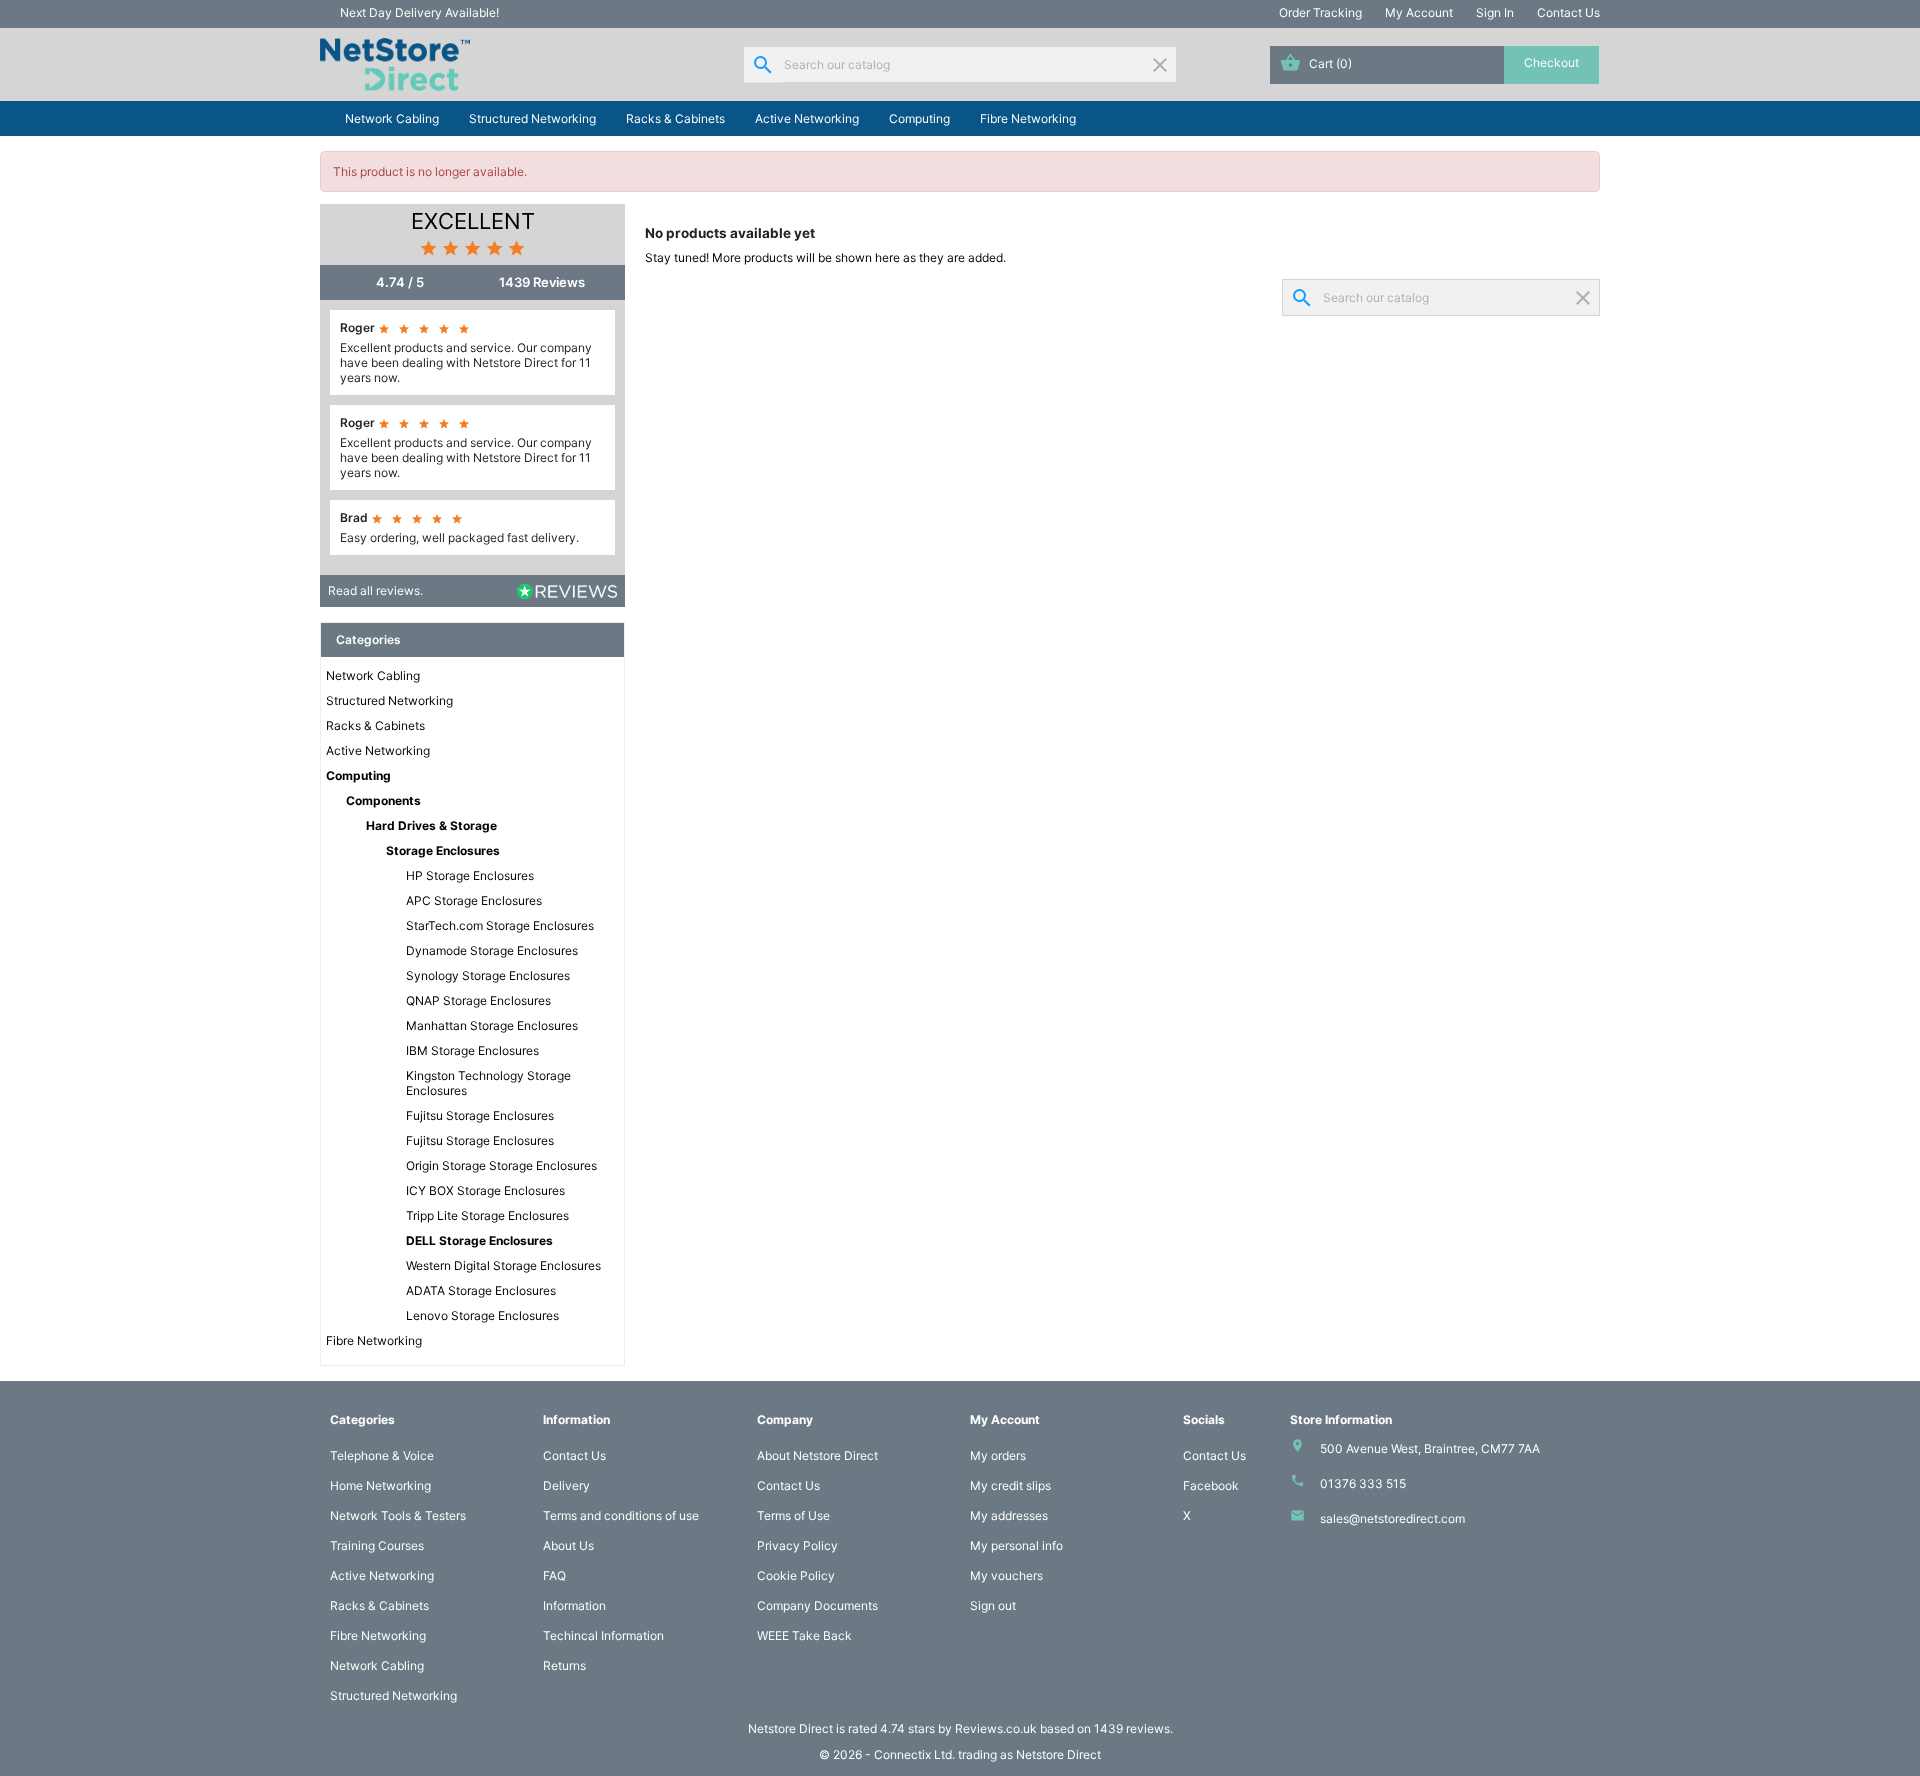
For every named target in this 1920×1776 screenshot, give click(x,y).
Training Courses (377, 1545)
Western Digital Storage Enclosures (503, 1265)
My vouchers (1006, 1575)
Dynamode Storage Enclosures (492, 950)
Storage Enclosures (443, 850)
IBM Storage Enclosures (472, 1050)
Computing (919, 118)
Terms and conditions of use (621, 1515)
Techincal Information (603, 1635)
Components (383, 800)
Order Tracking (1320, 12)
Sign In (1495, 12)
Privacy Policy (797, 1545)
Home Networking (380, 1485)
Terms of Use (793, 1515)
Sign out (993, 1605)
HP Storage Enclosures (470, 875)
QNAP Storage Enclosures (478, 1000)
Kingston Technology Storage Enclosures (488, 1083)
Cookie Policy (796, 1575)
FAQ (554, 1575)
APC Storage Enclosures (474, 900)
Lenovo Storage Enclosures (482, 1315)
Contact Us (1568, 12)
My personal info (1016, 1545)
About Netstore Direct (817, 1455)
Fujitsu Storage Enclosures (480, 1115)
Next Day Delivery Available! (419, 12)
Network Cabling (392, 118)
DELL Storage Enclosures (479, 1240)
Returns (564, 1665)
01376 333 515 (1363, 1483)
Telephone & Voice (382, 1455)
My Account (1419, 12)
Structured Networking (532, 118)
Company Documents (817, 1605)
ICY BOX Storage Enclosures (485, 1190)
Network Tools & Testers (398, 1515)
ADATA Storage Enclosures (481, 1290)
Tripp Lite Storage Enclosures (487, 1215)
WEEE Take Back (804, 1635)
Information (574, 1605)
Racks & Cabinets (675, 118)
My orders (998, 1455)
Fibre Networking (1028, 118)
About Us (568, 1545)
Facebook (1211, 1485)
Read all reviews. (375, 590)
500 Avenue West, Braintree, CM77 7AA (1430, 1448)
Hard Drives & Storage (431, 825)
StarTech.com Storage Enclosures (500, 925)
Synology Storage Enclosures (488, 975)
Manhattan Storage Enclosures (492, 1025)
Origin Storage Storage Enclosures (501, 1165)
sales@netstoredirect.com (1392, 1518)
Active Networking (807, 118)
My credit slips (1010, 1485)
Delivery (566, 1485)
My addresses (1009, 1515)
